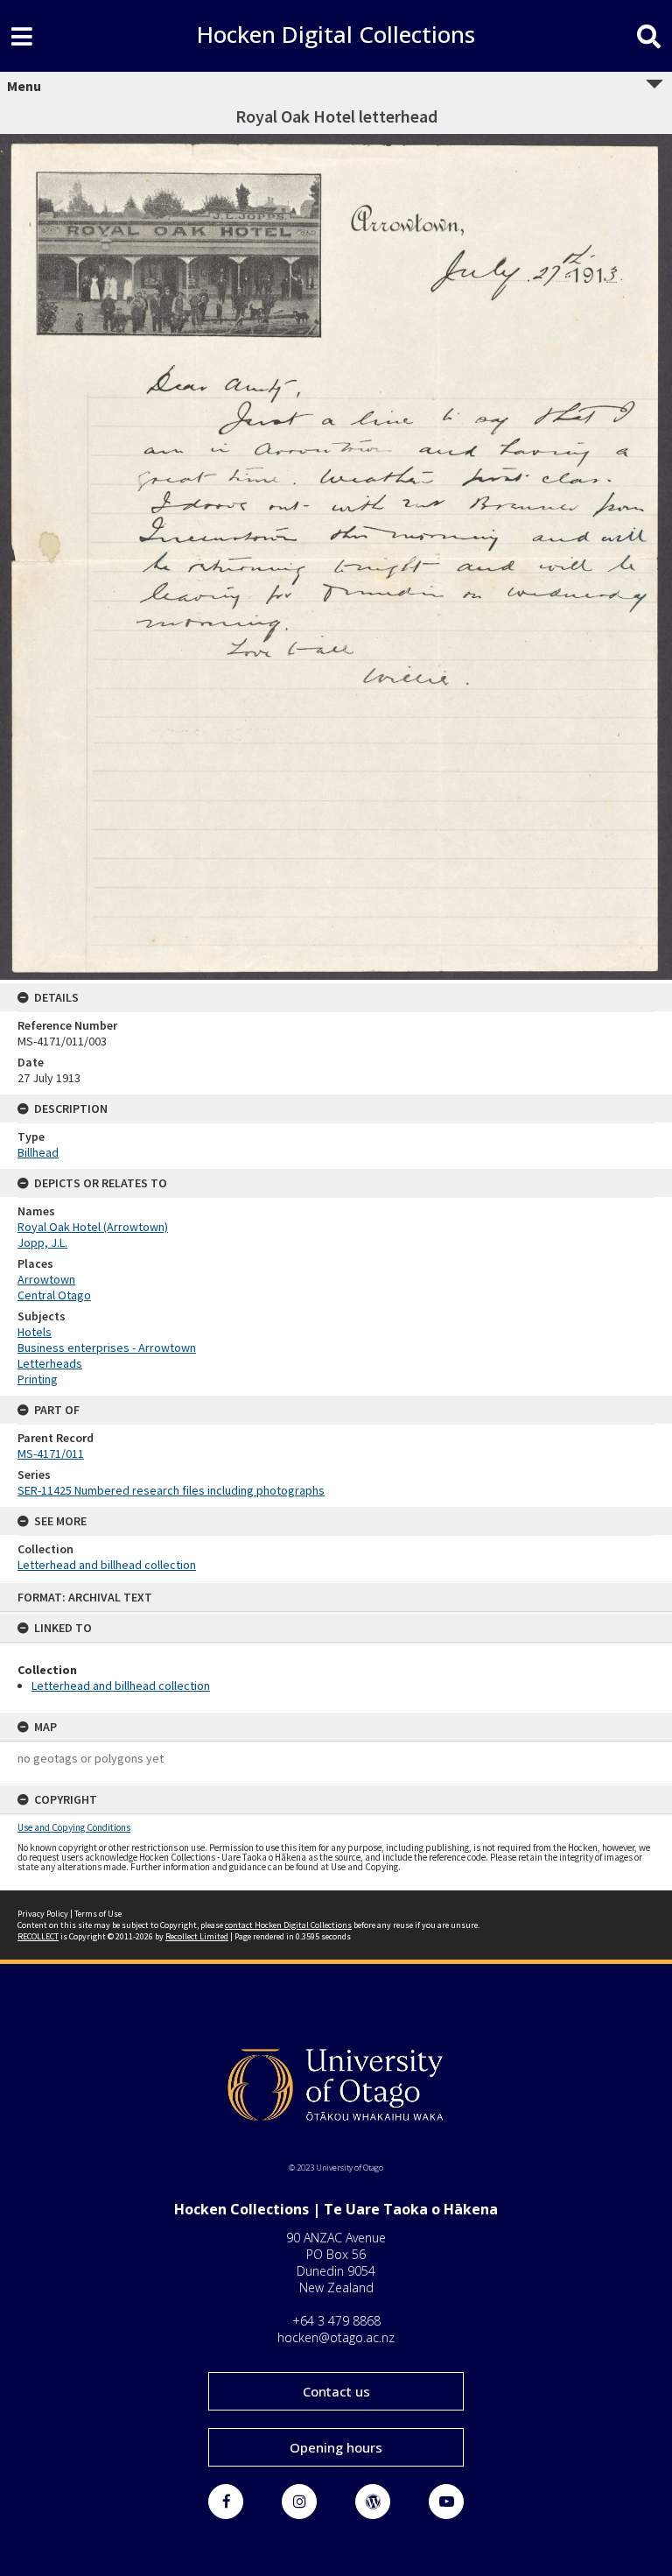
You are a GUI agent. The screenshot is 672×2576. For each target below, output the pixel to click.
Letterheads (50, 1363)
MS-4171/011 (51, 1453)
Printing (38, 1379)
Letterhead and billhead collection (121, 1686)
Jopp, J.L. (42, 1242)
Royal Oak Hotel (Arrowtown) (93, 1227)
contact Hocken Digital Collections (288, 1925)
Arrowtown (46, 1279)
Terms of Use (98, 1914)
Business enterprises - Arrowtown (107, 1348)
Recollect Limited (197, 1936)
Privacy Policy (43, 1914)
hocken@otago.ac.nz (336, 2337)
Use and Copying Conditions (74, 1827)
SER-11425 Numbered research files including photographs (171, 1490)
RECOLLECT (38, 1936)
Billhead (38, 1152)
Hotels (35, 1332)
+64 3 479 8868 (336, 2321)
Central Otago (54, 1295)
